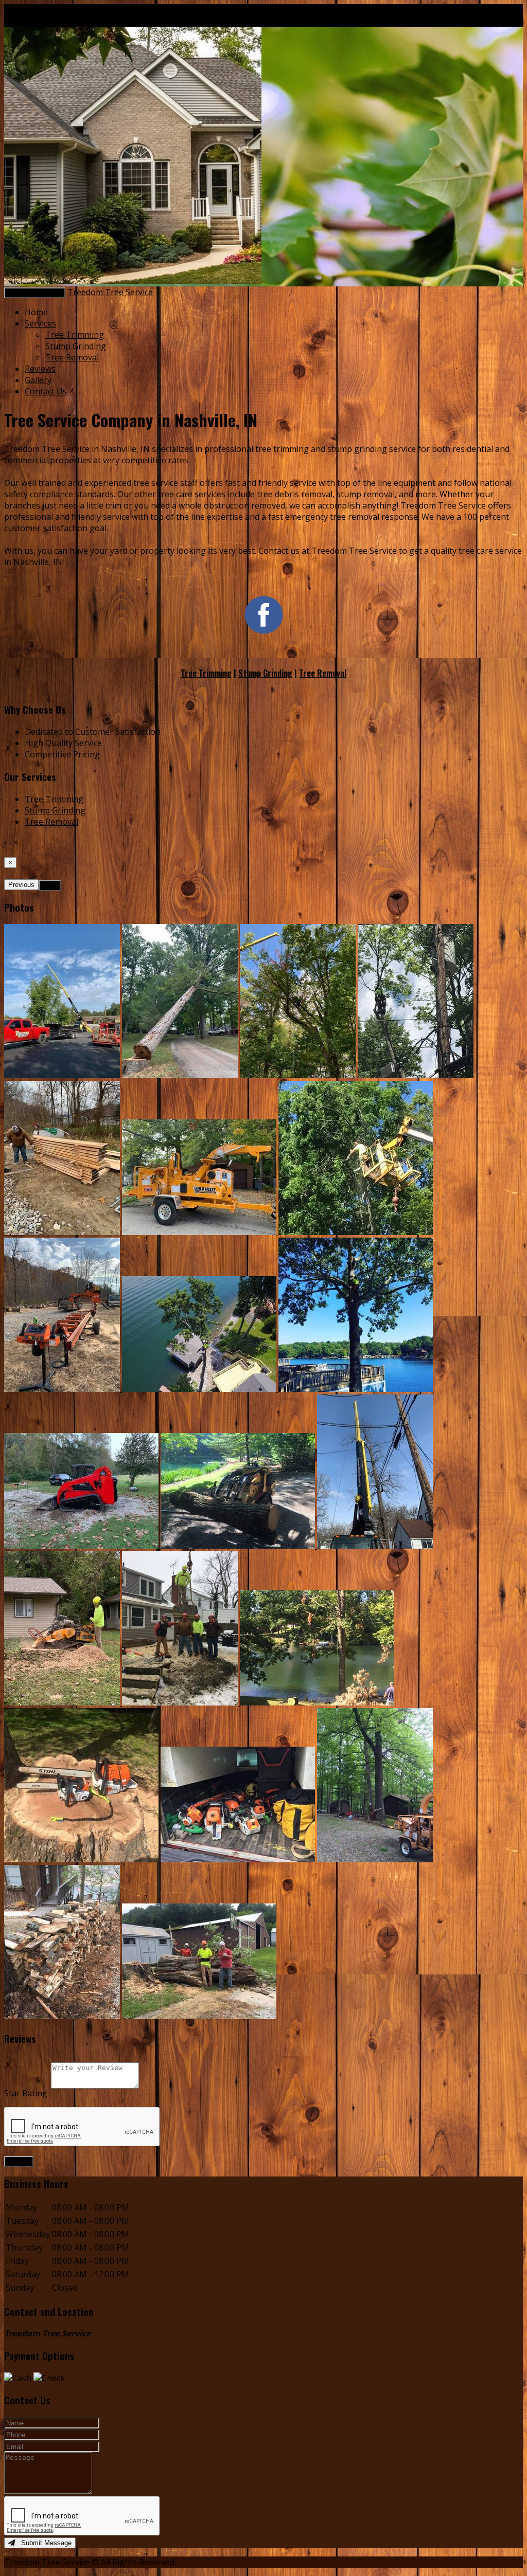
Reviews (40, 369)
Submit (19, 2161)
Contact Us (46, 391)
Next (50, 886)
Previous (21, 885)
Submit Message (43, 2543)
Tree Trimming (75, 335)
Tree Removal (72, 357)
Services (40, 323)
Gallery (38, 380)
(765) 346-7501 (97, 10)
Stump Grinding (76, 346)
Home (36, 312)
